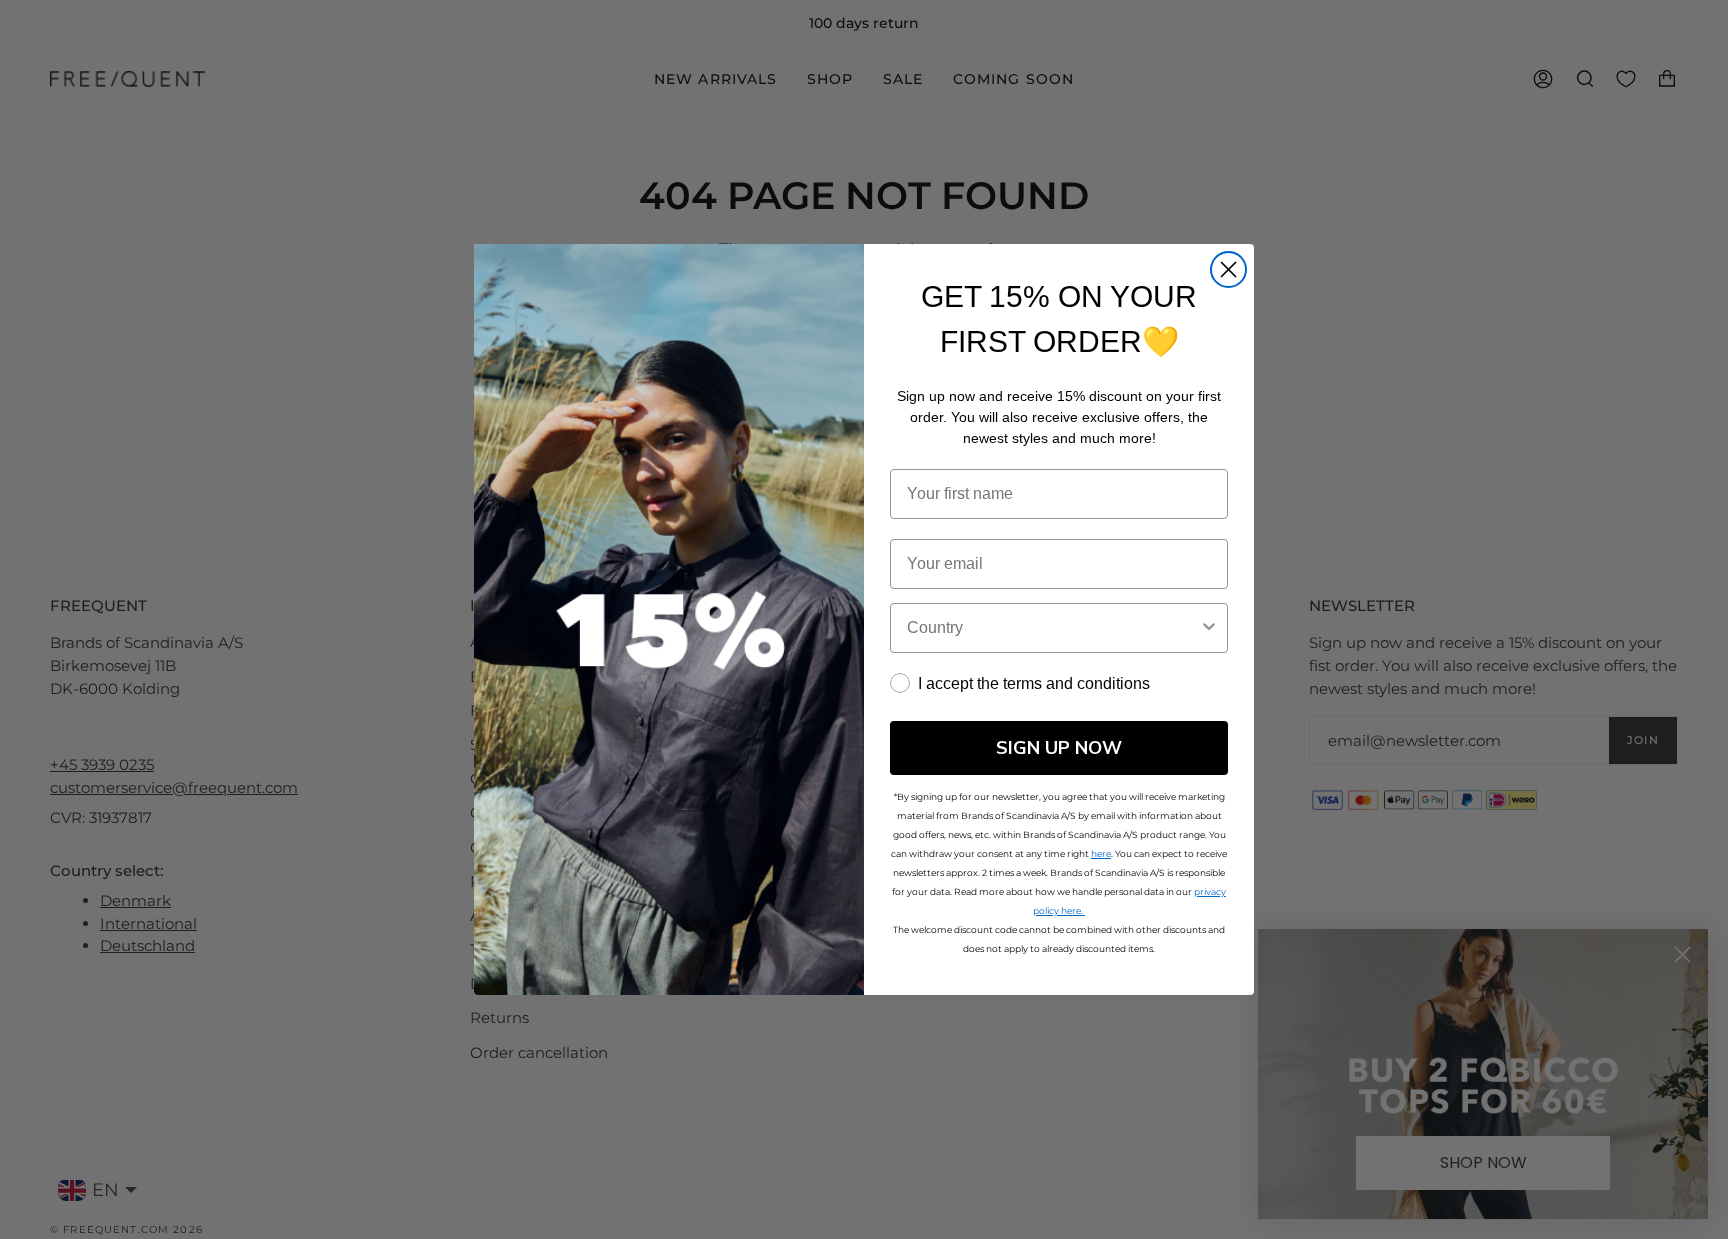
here (1101, 853)
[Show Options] (1209, 628)
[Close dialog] (1228, 269)
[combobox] (1053, 628)
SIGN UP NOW (1059, 748)
